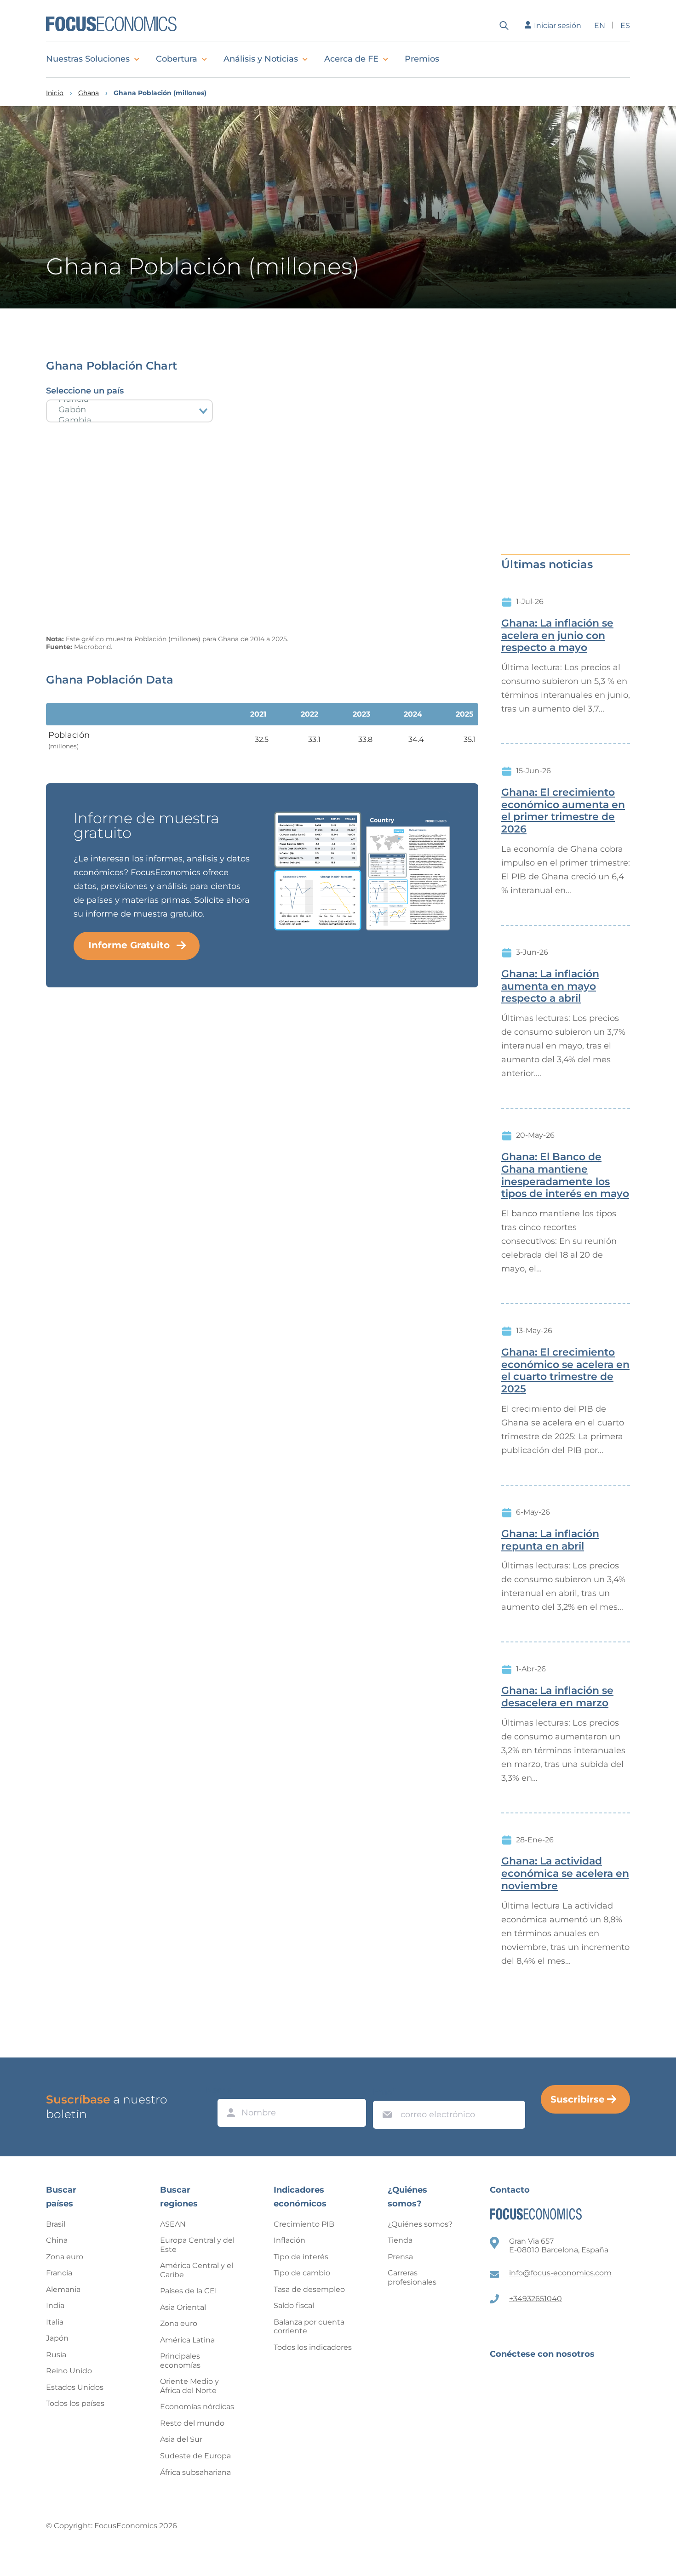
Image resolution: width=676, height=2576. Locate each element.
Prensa (400, 2257)
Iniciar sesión (558, 26)
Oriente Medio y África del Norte (189, 2386)
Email (385, 2092)
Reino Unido (69, 2371)
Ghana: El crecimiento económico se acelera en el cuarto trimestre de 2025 (565, 1371)
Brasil (56, 2224)
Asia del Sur (181, 2439)
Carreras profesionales (412, 2277)
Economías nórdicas (197, 2407)
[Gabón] (129, 410)
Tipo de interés (301, 2257)
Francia (59, 2273)
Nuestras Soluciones (88, 59)
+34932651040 (536, 2299)
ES (625, 26)
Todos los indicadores (313, 2347)
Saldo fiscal (294, 2305)
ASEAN (173, 2224)
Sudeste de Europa (195, 2456)
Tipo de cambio (302, 2273)
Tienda (400, 2240)
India (55, 2305)
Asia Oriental (183, 2307)
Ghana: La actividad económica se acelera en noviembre (565, 1874)
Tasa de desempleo (309, 2289)
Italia (55, 2322)
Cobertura (177, 59)
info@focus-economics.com (560, 2273)
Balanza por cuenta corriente (309, 2327)
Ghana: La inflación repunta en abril (550, 1540)
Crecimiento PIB (304, 2224)
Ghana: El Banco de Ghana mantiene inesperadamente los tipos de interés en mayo (565, 1175)
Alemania (63, 2289)
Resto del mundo (192, 2423)
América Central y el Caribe (197, 2270)
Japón (57, 2338)
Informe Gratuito (129, 945)
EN (600, 26)
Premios (422, 59)
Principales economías (180, 2361)
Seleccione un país (85, 391)
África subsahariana (195, 2472)
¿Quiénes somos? (420, 2224)
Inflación (289, 2240)
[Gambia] (129, 420)
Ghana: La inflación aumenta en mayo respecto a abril (550, 986)
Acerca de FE (351, 59)
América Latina (187, 2340)
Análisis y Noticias (261, 59)
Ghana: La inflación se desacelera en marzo (557, 1697)
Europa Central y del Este (197, 2245)
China (57, 2240)
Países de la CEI (189, 2291)
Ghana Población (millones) (160, 93)
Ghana (89, 93)
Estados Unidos (75, 2387)
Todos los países (75, 2403)
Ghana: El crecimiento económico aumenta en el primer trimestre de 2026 (563, 811)
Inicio (55, 93)
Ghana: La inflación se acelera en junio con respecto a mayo (557, 636)
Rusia (56, 2355)
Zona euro (65, 2257)
